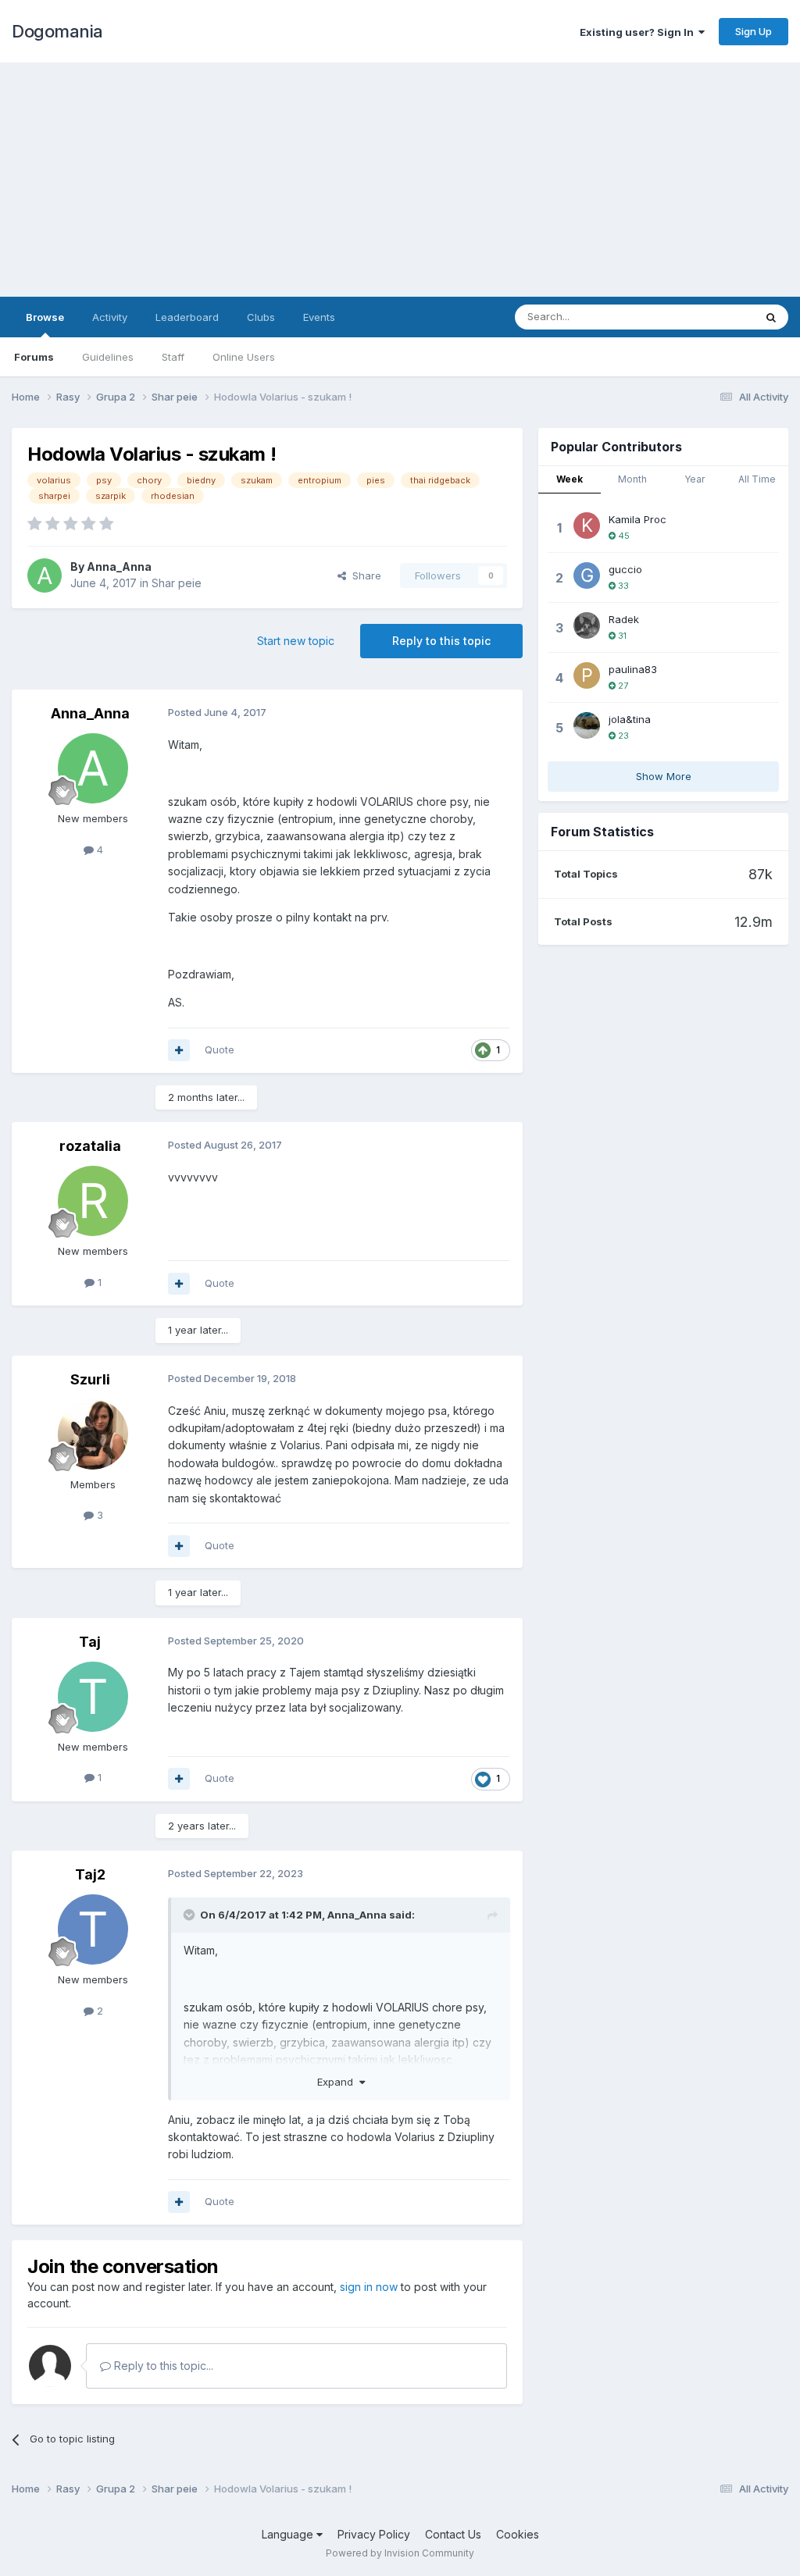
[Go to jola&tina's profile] (587, 725)
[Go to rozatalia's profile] (93, 1201)
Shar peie (177, 583)
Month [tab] (632, 479)
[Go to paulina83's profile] (587, 675)
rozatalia (90, 1146)
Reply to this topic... (162, 2366)
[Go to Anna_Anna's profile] (45, 575)
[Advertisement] (400, 180)
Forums (34, 357)
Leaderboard (187, 317)
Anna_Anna (119, 567)
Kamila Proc (637, 519)
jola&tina (630, 719)
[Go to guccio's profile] (587, 575)
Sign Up (754, 31)
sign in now (369, 2287)
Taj (90, 1642)
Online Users (244, 357)
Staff (173, 357)
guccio (625, 569)
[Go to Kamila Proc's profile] (587, 526)
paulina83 (633, 669)
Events (319, 317)
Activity (110, 317)
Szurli (90, 1379)
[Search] (771, 317)
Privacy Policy (374, 2534)
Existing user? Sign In (639, 32)
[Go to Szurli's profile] (93, 1434)
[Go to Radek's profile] (587, 625)
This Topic (708, 317)
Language (289, 2534)
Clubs (261, 317)
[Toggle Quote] (191, 1915)
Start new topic (296, 641)
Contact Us (453, 2534)
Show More (664, 776)
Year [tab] (695, 479)
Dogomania (57, 31)
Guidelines (108, 357)
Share (364, 575)
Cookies (518, 2534)
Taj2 (90, 1874)
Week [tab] (570, 479)
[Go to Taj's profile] (93, 1697)
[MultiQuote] (179, 1050)
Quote (220, 1049)
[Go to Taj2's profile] (93, 1929)
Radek (624, 619)
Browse (45, 317)
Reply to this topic (441, 641)
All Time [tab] (757, 479)
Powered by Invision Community (400, 2553)
